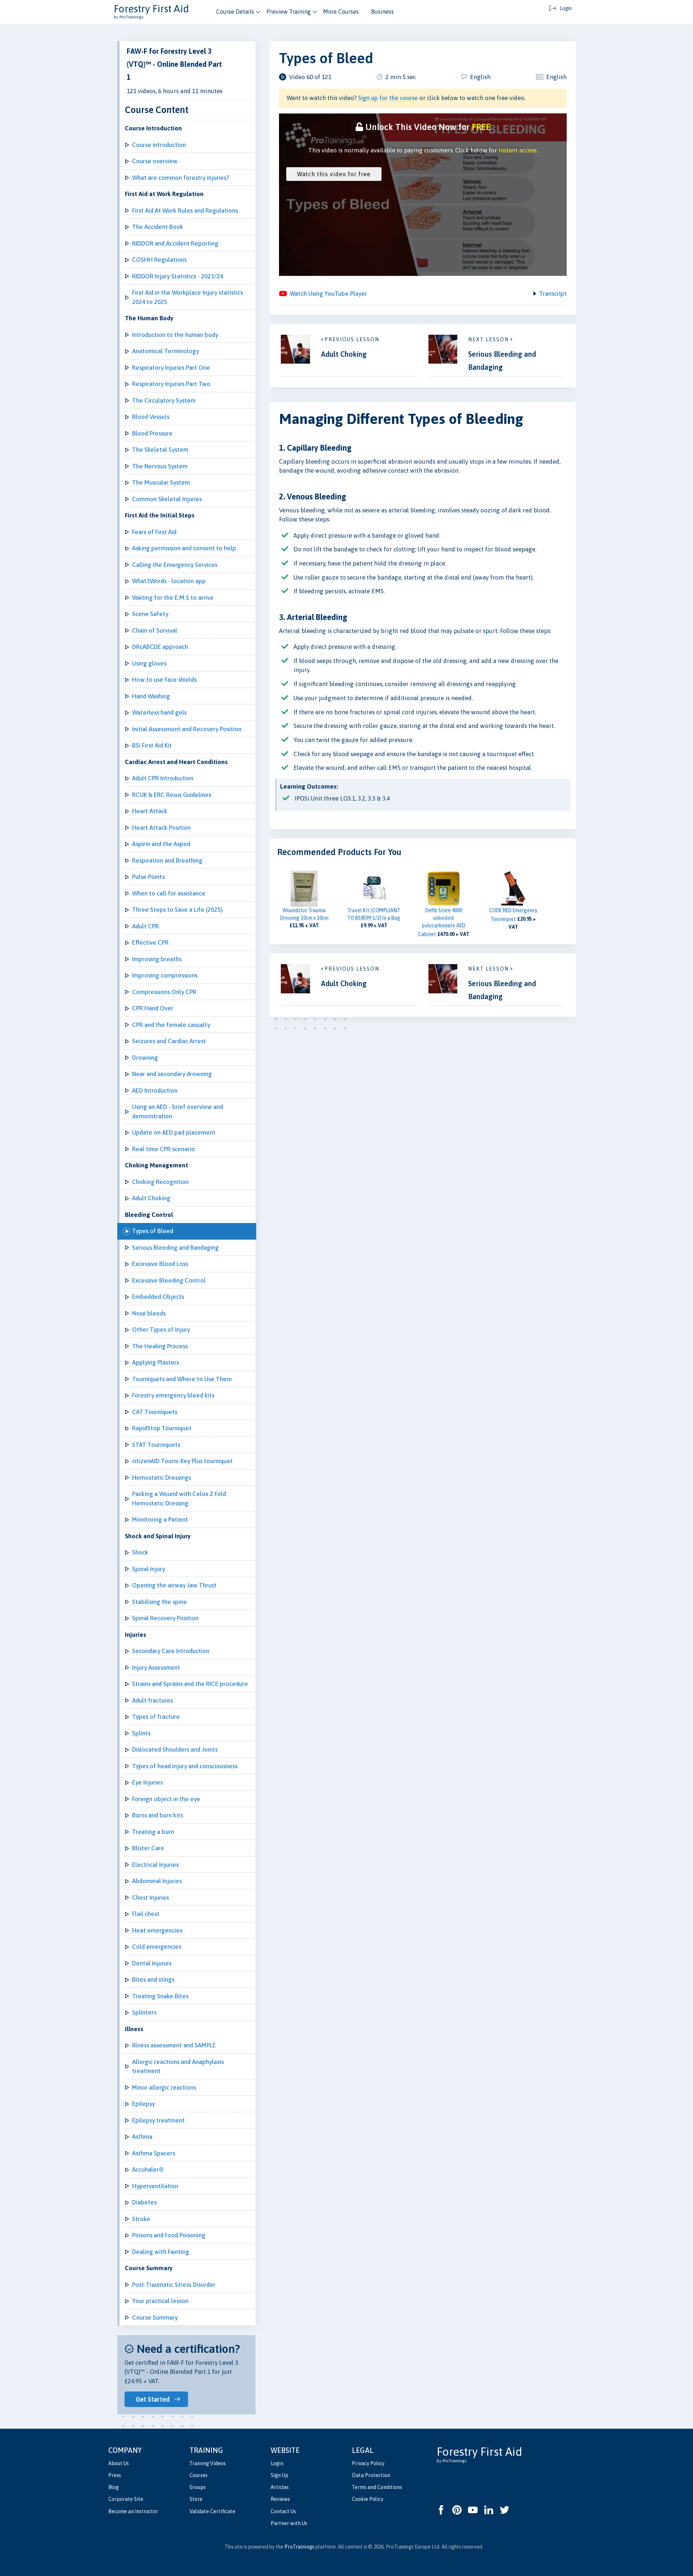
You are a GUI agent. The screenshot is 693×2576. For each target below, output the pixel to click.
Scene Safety (150, 614)
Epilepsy (143, 2104)
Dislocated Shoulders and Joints (175, 1749)
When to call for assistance (169, 893)
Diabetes (144, 2202)
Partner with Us (289, 2523)
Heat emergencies (157, 1930)
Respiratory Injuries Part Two (171, 384)
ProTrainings (299, 2547)
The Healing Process (160, 1346)
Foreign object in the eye (166, 1799)
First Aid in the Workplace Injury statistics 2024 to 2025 (188, 297)
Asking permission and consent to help (184, 548)
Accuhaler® (148, 2169)
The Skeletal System (160, 450)
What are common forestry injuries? (180, 178)
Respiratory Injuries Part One (171, 368)
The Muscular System (161, 482)
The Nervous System (160, 466)
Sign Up (280, 2475)
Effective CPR (150, 942)
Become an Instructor (133, 2511)
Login (277, 2463)
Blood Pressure (152, 433)
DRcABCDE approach (160, 647)
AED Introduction (155, 1090)
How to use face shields (164, 680)
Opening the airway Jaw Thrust (174, 1585)
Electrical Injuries (155, 1865)
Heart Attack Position (161, 828)
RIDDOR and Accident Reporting (175, 243)
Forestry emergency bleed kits (173, 1395)
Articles (280, 2487)
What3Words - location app (169, 581)
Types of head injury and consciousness (185, 1766)
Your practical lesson (160, 2301)
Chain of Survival (155, 630)
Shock (140, 1552)
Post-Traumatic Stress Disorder (174, 2285)
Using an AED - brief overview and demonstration (178, 1111)
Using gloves (149, 663)
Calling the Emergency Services (175, 565)
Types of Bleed (153, 1231)
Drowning (145, 1058)
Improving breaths (157, 959)
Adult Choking (151, 1198)
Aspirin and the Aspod (161, 844)
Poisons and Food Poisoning (169, 2235)
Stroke (141, 2219)
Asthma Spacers (154, 2153)
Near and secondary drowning (172, 1074)
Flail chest (146, 1914)
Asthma (142, 2137)
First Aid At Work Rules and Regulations (185, 211)
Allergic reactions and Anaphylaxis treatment (178, 2067)
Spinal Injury (149, 1569)
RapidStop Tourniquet (162, 1428)
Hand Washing (151, 696)
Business (382, 12)
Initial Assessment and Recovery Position (187, 729)
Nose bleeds (149, 1313)
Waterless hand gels (159, 712)
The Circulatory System (164, 400)
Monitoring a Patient (160, 1519)
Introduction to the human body (175, 335)
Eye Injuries (147, 1782)
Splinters (144, 2012)
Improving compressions (165, 975)
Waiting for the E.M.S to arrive (173, 598)
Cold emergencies (157, 1947)
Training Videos (208, 2463)
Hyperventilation (155, 2186)
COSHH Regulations (159, 260)
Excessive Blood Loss (160, 1264)
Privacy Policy (368, 2463)
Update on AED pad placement (174, 1132)
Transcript (553, 294)
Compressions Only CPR (164, 992)
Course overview (155, 161)
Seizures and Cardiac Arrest (169, 1041)
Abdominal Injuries (157, 1881)
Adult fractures (152, 1700)
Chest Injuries (151, 1898)
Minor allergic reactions (164, 2087)
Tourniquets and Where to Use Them (182, 1379)
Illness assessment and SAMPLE (174, 2045)
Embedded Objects (158, 1297)
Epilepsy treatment (158, 2120)
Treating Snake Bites (160, 1996)
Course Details (235, 12)
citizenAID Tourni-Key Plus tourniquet (182, 1461)
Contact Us (283, 2511)
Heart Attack (150, 811)
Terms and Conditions (377, 2487)
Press (115, 2475)
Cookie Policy (368, 2499)
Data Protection (371, 2475)
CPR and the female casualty (171, 1025)
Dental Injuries (152, 1963)
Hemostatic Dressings (162, 1478)
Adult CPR (145, 926)
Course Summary (155, 2317)
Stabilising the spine (160, 1602)
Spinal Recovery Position (165, 1618)
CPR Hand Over (153, 1008)
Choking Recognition (160, 1182)
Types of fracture (156, 1717)
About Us (119, 2463)
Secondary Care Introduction (171, 1651)
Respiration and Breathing (167, 860)
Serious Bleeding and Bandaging (175, 1248)
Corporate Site (126, 2499)
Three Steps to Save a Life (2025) (177, 910)
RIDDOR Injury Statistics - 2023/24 (178, 276)
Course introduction (159, 145)
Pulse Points (148, 877)
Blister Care (148, 1848)
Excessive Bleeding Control (169, 1280)
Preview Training (289, 12)
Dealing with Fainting (161, 2252)
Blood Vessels (151, 417)
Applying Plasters (156, 1362)
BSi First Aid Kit (152, 745)
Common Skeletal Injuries (167, 499)
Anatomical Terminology (165, 351)
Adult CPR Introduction (163, 778)
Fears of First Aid (154, 532)
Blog (114, 2487)
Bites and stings (153, 1979)
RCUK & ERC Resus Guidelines (172, 795)
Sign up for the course (388, 98)
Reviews (280, 2499)
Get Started (153, 2399)
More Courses (341, 12)
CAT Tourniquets (155, 1412)
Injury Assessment (156, 1668)
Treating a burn (153, 1832)
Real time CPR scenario (164, 1149)
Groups (198, 2487)
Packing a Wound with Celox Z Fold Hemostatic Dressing (179, 1499)
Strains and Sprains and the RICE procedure (190, 1684)
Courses (199, 2475)
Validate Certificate (212, 2511)
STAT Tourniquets (156, 1445)
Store (196, 2499)
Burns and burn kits (158, 1815)
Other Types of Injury (161, 1330)
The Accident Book (158, 227)
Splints (141, 1733)
